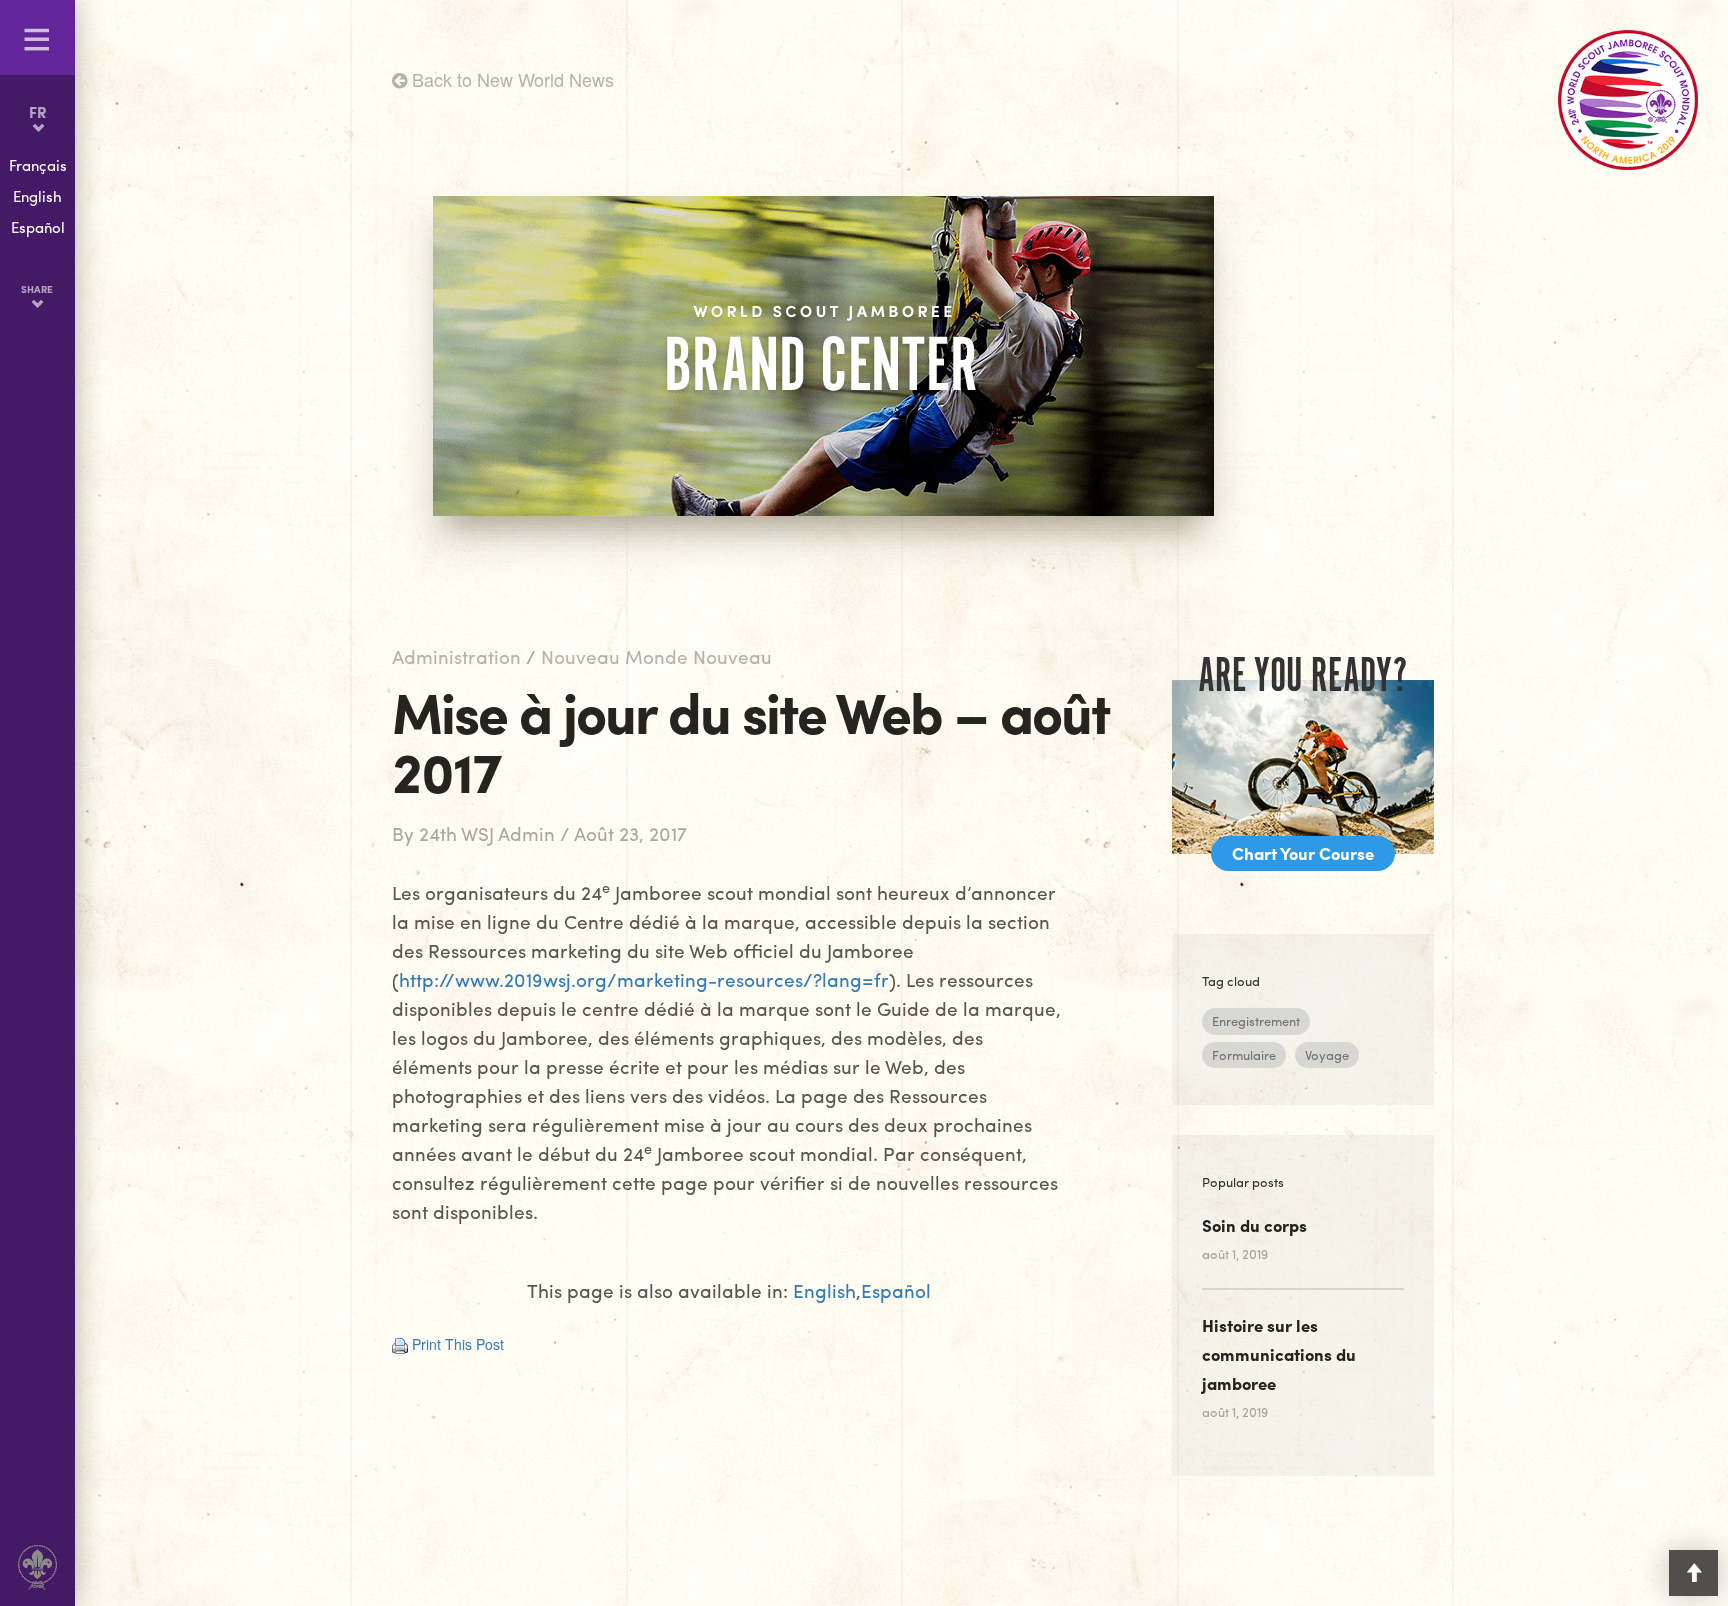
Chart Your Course (1303, 853)
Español (896, 1290)
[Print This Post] (400, 1344)
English (824, 1290)
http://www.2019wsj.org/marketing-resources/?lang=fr (644, 979)
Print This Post (458, 1344)
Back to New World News (510, 79)
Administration (456, 656)
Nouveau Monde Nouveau (656, 656)
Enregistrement (1256, 1020)
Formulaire (1244, 1054)
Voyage (1327, 1054)
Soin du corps (1254, 1225)
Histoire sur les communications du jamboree (1279, 1354)
